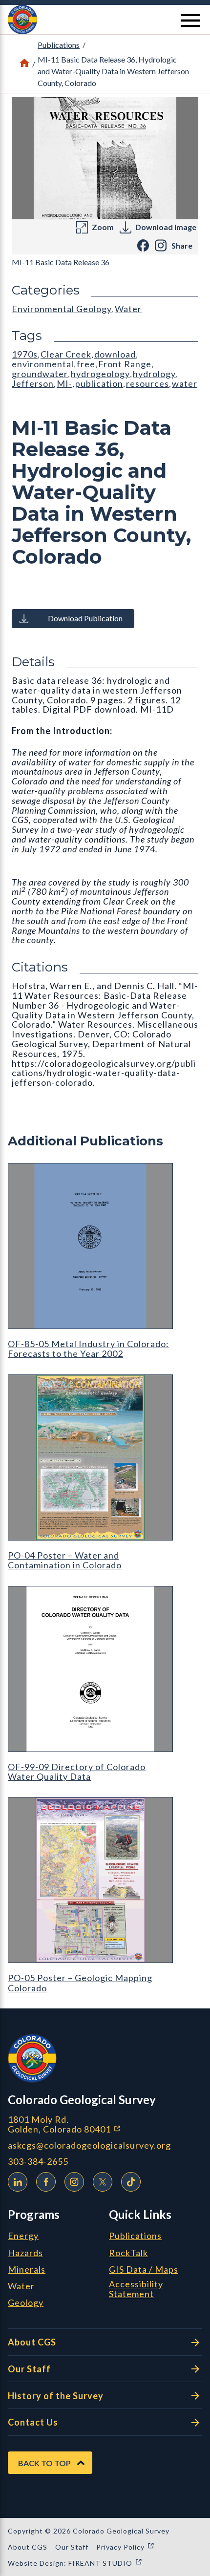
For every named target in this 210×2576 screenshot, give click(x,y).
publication (99, 383)
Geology (26, 2303)
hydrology (154, 374)
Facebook (46, 2182)
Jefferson (33, 383)
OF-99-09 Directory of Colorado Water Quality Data (77, 1772)
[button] (105, 20)
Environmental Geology (62, 309)
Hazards (25, 2253)
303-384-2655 (38, 2162)
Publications (59, 45)
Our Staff (29, 2369)
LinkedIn (18, 2182)
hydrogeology (100, 374)
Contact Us (33, 2422)
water (185, 383)
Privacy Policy (126, 2547)
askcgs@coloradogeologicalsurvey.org (89, 2145)
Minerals (27, 2270)
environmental (43, 364)
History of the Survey (56, 2396)
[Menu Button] (190, 21)
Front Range (125, 364)
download (115, 354)
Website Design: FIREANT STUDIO (75, 2563)
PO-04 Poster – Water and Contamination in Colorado (65, 1560)
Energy (23, 2236)
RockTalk (128, 2253)
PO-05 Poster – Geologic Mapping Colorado (80, 1983)
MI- (64, 383)
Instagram (74, 2182)
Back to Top (44, 2463)
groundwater (40, 374)
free (86, 364)
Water (128, 309)
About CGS (32, 2342)
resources (147, 383)
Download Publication (85, 618)
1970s (25, 354)
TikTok (131, 2182)
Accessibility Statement (136, 2289)
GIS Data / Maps (144, 2270)
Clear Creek (66, 354)
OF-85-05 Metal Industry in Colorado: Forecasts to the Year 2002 (88, 1349)
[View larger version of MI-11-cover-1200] (105, 158)
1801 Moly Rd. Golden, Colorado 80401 (105, 2124)
